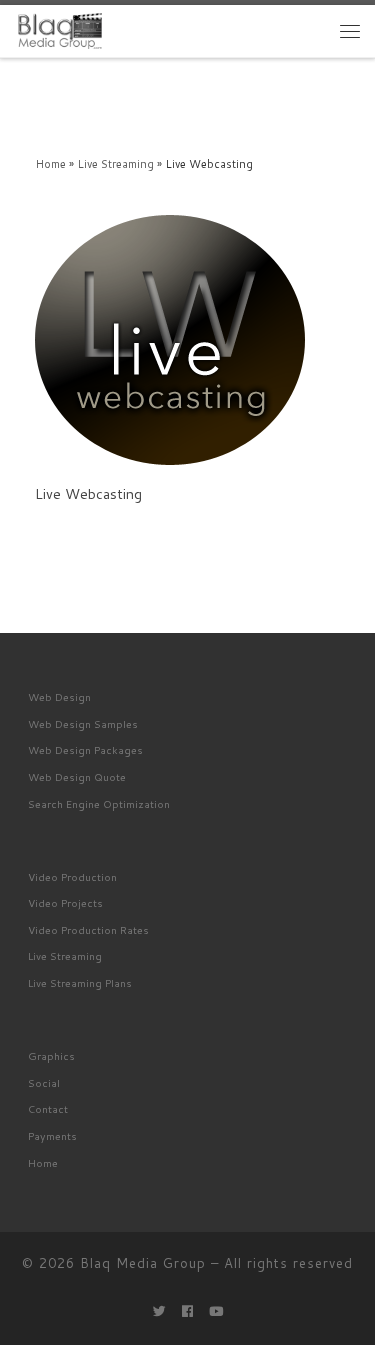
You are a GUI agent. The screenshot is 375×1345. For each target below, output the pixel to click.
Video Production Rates (88, 929)
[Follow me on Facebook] (187, 1312)
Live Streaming (115, 164)
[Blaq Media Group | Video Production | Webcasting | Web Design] (60, 30)
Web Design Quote (77, 776)
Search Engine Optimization (99, 803)
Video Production (72, 876)
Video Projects (65, 902)
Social (44, 1082)
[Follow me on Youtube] (216, 1312)
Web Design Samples (83, 723)
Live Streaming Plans (80, 982)
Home (50, 164)
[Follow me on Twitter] (159, 1312)
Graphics (51, 1055)
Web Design (59, 696)
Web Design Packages (85, 749)
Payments (52, 1135)
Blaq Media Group (143, 1263)
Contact (48, 1108)
